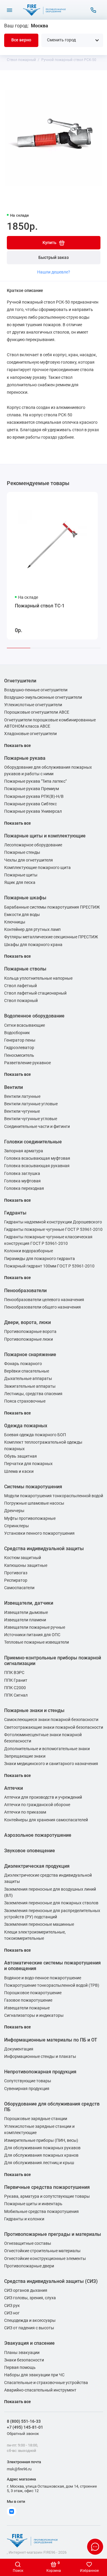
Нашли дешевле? (54, 272)
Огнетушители (20, 681)
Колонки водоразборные (29, 1251)
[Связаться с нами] (93, 10)
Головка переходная (24, 1188)
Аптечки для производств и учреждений (43, 1797)
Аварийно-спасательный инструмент (40, 2390)
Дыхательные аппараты (28, 1379)
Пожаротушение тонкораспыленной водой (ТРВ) (52, 1985)
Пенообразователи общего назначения (43, 1307)
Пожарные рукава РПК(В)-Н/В (34, 797)
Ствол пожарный (21, 1001)
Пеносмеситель (19, 1055)
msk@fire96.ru (19, 2469)
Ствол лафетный (21, 986)
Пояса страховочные (25, 1401)
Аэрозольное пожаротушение (38, 1835)
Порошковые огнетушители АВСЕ (37, 712)
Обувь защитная (21, 1456)
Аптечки (14, 1788)
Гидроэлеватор (19, 1048)
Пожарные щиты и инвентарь (33, 2204)
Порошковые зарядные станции (36, 2119)
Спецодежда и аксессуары (30, 2321)
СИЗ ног (12, 2313)
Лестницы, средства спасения (33, 1394)
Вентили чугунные (22, 1111)
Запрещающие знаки (25, 1756)
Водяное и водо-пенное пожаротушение (43, 1978)
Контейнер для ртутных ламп (32, 930)
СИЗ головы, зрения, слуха (30, 2298)
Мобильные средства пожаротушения (41, 2212)
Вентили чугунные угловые (31, 1119)
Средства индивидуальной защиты (44, 1549)
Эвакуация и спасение (29, 2343)
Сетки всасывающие (25, 1025)
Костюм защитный (23, 1558)
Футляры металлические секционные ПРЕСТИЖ (51, 937)
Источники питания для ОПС (32, 1635)
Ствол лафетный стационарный (35, 993)
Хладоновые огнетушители (30, 734)
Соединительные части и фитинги (37, 1127)
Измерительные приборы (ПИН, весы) (41, 2140)
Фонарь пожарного (23, 1364)
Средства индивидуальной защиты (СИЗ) (51, 2281)
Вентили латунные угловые (31, 1104)
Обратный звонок (23, 2434)
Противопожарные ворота (30, 1332)
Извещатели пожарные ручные (35, 1627)
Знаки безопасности (24, 2360)
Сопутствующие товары (28, 2081)
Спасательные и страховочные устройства (46, 2383)
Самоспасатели (19, 1588)
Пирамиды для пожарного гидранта (40, 1259)
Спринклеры (16, 1526)
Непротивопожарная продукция (40, 2072)
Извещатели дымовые (26, 1613)
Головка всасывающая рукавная (37, 1166)
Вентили (14, 1087)
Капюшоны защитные (26, 1566)
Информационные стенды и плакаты (40, 2057)
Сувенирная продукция (27, 2089)
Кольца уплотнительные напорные (38, 978)
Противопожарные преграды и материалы (53, 2234)
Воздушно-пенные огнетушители (36, 690)
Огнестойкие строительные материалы (42, 2251)
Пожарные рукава (25, 758)
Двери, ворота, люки (27, 1322)
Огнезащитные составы (28, 2243)
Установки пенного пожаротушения (39, 1533)
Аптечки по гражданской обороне (37, 1805)
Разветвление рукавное (27, 1063)
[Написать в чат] (95, 2547)
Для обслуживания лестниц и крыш (39, 2163)
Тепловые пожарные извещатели (37, 1642)
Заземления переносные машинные (39, 1924)
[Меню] (10, 10)
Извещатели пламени (25, 1620)
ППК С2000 (15, 1688)
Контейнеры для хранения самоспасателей (46, 1820)
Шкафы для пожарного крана (33, 945)
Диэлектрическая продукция (37, 1866)
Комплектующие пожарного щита (37, 868)
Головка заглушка (22, 1174)
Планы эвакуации (22, 2353)
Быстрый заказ (53, 258)
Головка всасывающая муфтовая (37, 1158)
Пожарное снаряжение (30, 1355)
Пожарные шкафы (25, 898)
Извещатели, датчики (29, 1603)
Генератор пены (20, 1040)
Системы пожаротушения (33, 1487)
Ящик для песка (20, 883)
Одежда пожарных (26, 1426)
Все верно (21, 40)
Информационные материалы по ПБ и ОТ (51, 2040)
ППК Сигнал (16, 1695)
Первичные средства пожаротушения (47, 2187)
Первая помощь (20, 2368)
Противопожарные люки (29, 1339)
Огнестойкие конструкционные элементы (45, 2259)
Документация (19, 2049)
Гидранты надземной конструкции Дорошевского (53, 1222)
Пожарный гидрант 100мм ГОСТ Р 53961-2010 (49, 1266)
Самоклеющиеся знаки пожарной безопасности (51, 1720)
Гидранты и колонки (24, 2219)
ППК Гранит (16, 1680)
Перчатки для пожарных (28, 1464)
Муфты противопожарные (30, 1518)
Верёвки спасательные (27, 1371)
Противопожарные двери (29, 2266)
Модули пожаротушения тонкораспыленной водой (54, 1496)
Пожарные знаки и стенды (34, 1710)
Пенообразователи (25, 1291)
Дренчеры (14, 1511)
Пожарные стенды (22, 852)
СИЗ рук (12, 2306)
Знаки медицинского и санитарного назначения (51, 1764)
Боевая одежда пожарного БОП (35, 1435)
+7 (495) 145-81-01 (25, 2427)
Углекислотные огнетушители (33, 705)
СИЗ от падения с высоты (29, 2328)
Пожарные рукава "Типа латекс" (35, 781)
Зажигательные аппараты (30, 1386)
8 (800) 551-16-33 (24, 2421)
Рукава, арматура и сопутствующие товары (47, 2196)
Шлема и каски (19, 1471)
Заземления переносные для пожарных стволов (51, 1903)
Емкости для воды (22, 915)
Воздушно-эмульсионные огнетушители (43, 697)
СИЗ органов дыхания (26, 2290)
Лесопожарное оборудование (33, 845)
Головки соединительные (33, 1142)
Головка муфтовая (22, 1181)
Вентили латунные (22, 1096)
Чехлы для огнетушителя (29, 860)
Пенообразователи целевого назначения (44, 1300)
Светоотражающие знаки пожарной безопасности (54, 1727)
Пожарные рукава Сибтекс (30, 804)
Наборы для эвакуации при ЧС (34, 2375)
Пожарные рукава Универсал (33, 811)
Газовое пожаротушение (28, 2000)
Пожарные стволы (25, 969)
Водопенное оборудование (34, 1016)
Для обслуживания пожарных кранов (41, 2155)
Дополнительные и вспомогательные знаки (47, 1749)
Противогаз (16, 1573)
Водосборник (17, 1033)
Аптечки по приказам (25, 1812)
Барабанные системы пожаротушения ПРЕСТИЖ (52, 907)
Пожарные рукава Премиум (32, 789)
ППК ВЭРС (14, 1673)
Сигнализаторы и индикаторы (34, 2015)
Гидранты (15, 1213)
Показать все (18, 746)
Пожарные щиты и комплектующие (45, 836)
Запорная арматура (24, 1151)
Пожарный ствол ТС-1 (40, 606)
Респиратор (16, 1580)
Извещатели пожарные (27, 2008)
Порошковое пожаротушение (33, 1993)
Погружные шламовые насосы (34, 1503)
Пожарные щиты (21, 875)
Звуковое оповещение (30, 1851)
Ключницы (15, 922)
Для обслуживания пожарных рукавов (42, 2148)
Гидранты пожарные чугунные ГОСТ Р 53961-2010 (53, 1230)
